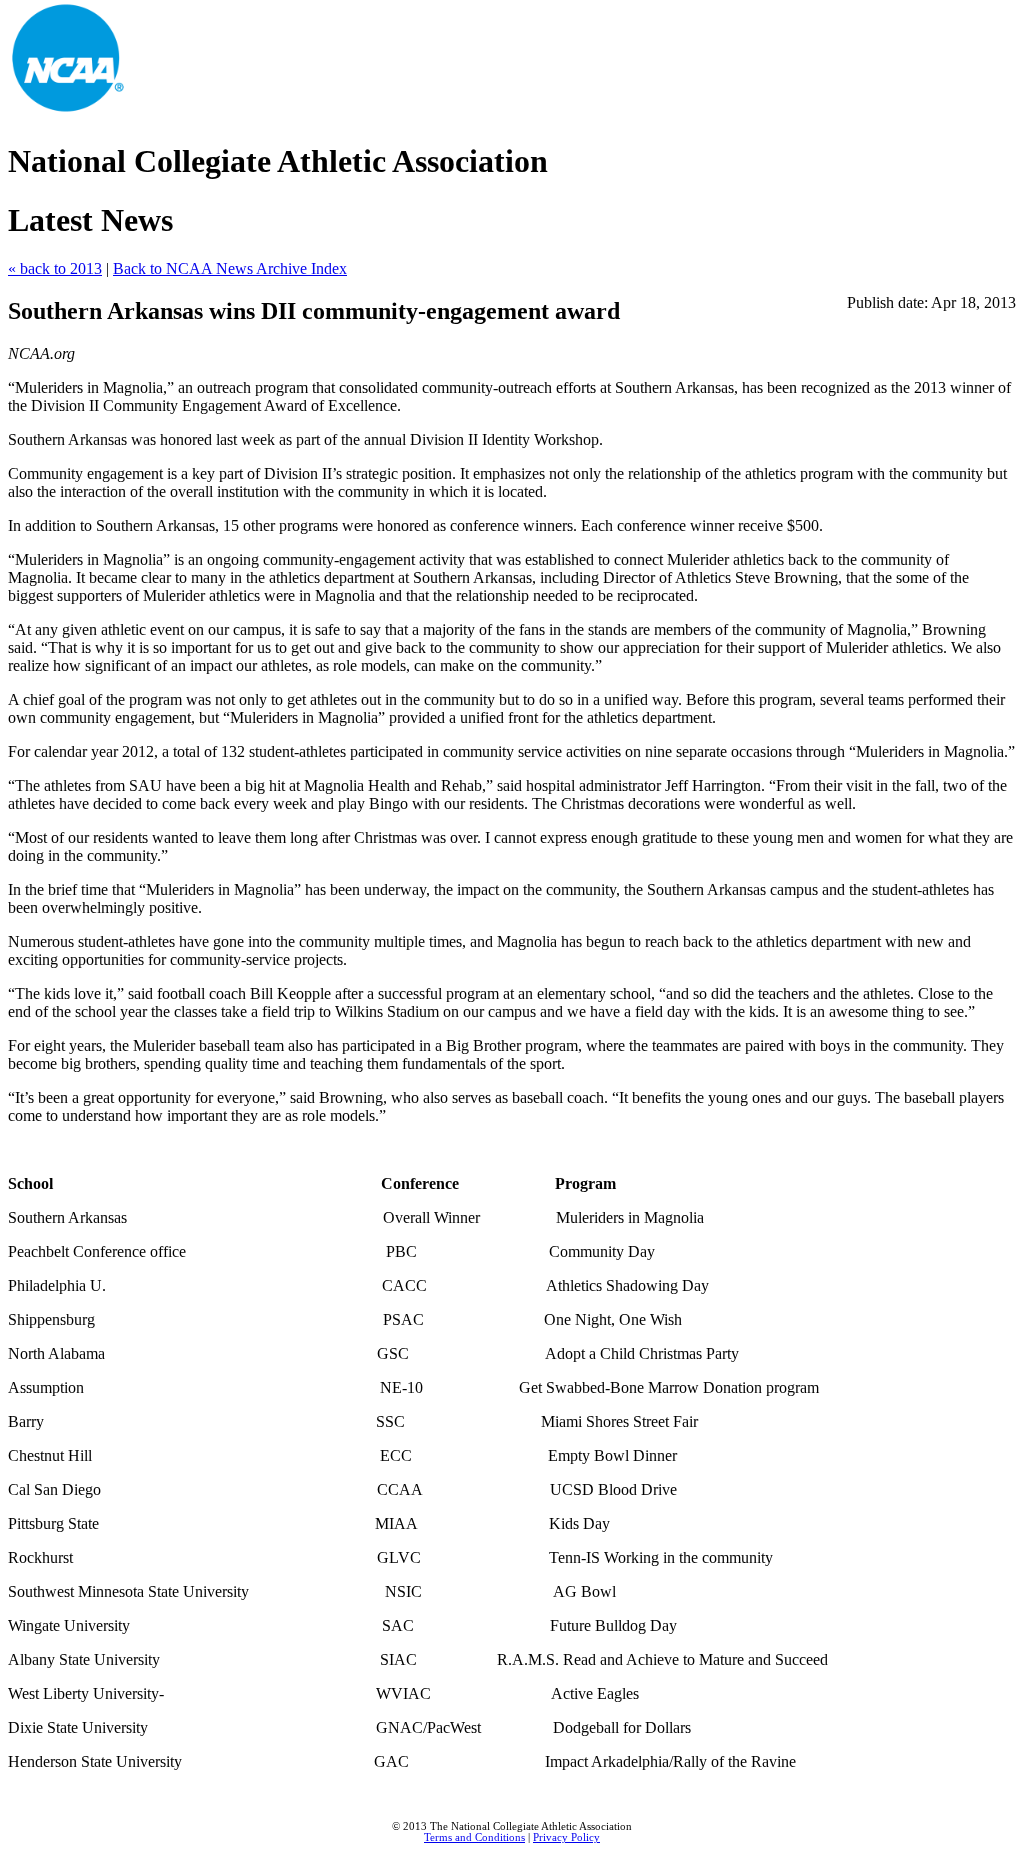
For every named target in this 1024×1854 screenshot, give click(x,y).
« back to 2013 (55, 268)
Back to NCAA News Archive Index (230, 268)
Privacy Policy (566, 1837)
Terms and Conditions (474, 1837)
